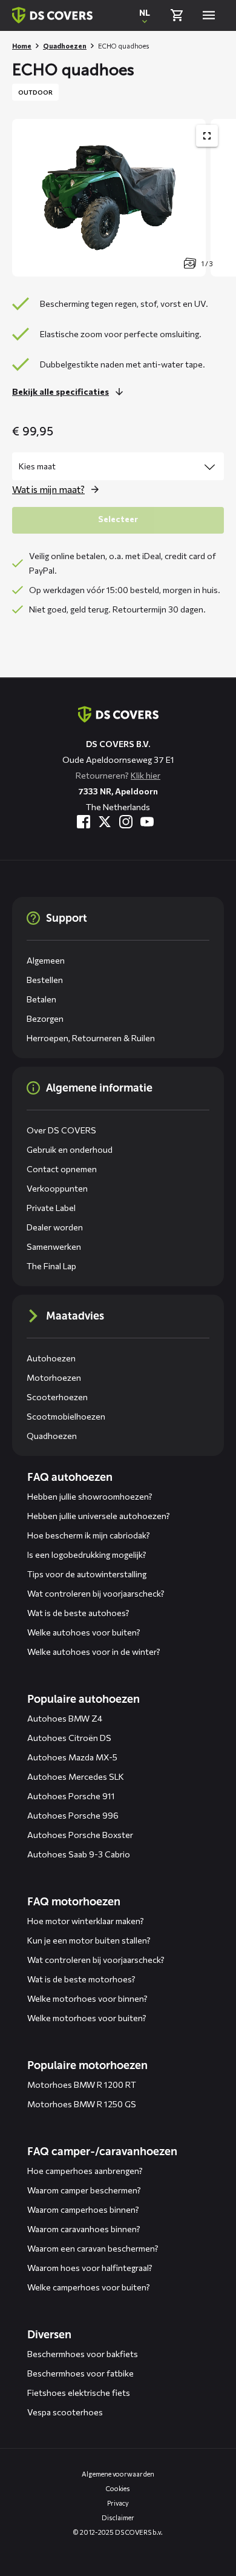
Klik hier (146, 775)
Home (22, 46)
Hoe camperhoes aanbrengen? (85, 2171)
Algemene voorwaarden (118, 2474)
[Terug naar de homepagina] (118, 714)
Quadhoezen (65, 46)
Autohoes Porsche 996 (73, 1815)
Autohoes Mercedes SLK (76, 1776)
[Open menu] (209, 15)
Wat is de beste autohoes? (78, 1613)
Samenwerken (54, 1246)
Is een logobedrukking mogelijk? (87, 1555)
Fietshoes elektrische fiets (79, 2393)
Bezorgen (45, 1018)
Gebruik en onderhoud (70, 1149)
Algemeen (46, 960)
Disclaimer (118, 2517)
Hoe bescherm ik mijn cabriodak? (89, 1535)
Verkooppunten (57, 1188)
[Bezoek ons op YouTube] (147, 822)
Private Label (51, 1208)
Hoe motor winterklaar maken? (86, 1921)
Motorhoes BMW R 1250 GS (82, 2104)
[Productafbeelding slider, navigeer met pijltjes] (124, 198)
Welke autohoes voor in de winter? (94, 1652)
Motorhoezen (54, 1377)
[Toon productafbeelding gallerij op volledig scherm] (207, 136)
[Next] (221, 198)
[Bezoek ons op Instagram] (126, 822)
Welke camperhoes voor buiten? (89, 2287)
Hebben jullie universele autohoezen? (99, 1516)
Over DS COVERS (61, 1130)
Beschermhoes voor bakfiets (83, 2354)
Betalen (41, 999)
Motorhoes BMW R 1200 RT (82, 2085)
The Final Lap (51, 1266)
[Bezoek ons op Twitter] (105, 822)
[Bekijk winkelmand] (177, 15)
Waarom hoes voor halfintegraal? (90, 2268)
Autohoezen (51, 1358)
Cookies (118, 2488)
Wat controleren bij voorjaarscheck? (96, 1593)
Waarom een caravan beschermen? (93, 2248)
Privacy (118, 2503)
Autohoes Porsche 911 (71, 1796)
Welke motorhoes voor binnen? (87, 1998)
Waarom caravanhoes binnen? (84, 2229)
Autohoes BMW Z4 (65, 1718)
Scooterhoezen (57, 1397)
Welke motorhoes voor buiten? (87, 2018)
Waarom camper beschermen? (84, 2190)
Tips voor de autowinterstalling (87, 1574)
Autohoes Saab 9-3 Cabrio (79, 1854)
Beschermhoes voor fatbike (80, 2373)
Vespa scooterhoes (65, 2412)
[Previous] (27, 198)
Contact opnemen (62, 1169)
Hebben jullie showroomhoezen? (90, 1496)
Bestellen (45, 980)
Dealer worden (55, 1227)
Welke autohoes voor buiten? (84, 1632)
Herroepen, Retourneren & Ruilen (91, 1038)
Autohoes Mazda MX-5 (72, 1757)
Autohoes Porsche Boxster (80, 1835)
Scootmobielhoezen (66, 1416)
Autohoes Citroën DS (69, 1738)
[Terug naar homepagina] (52, 15)
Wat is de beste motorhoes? (81, 1979)
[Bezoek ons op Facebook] (84, 822)
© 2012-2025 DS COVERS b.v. (118, 2532)
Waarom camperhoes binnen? (83, 2209)
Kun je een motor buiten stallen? (89, 1940)
